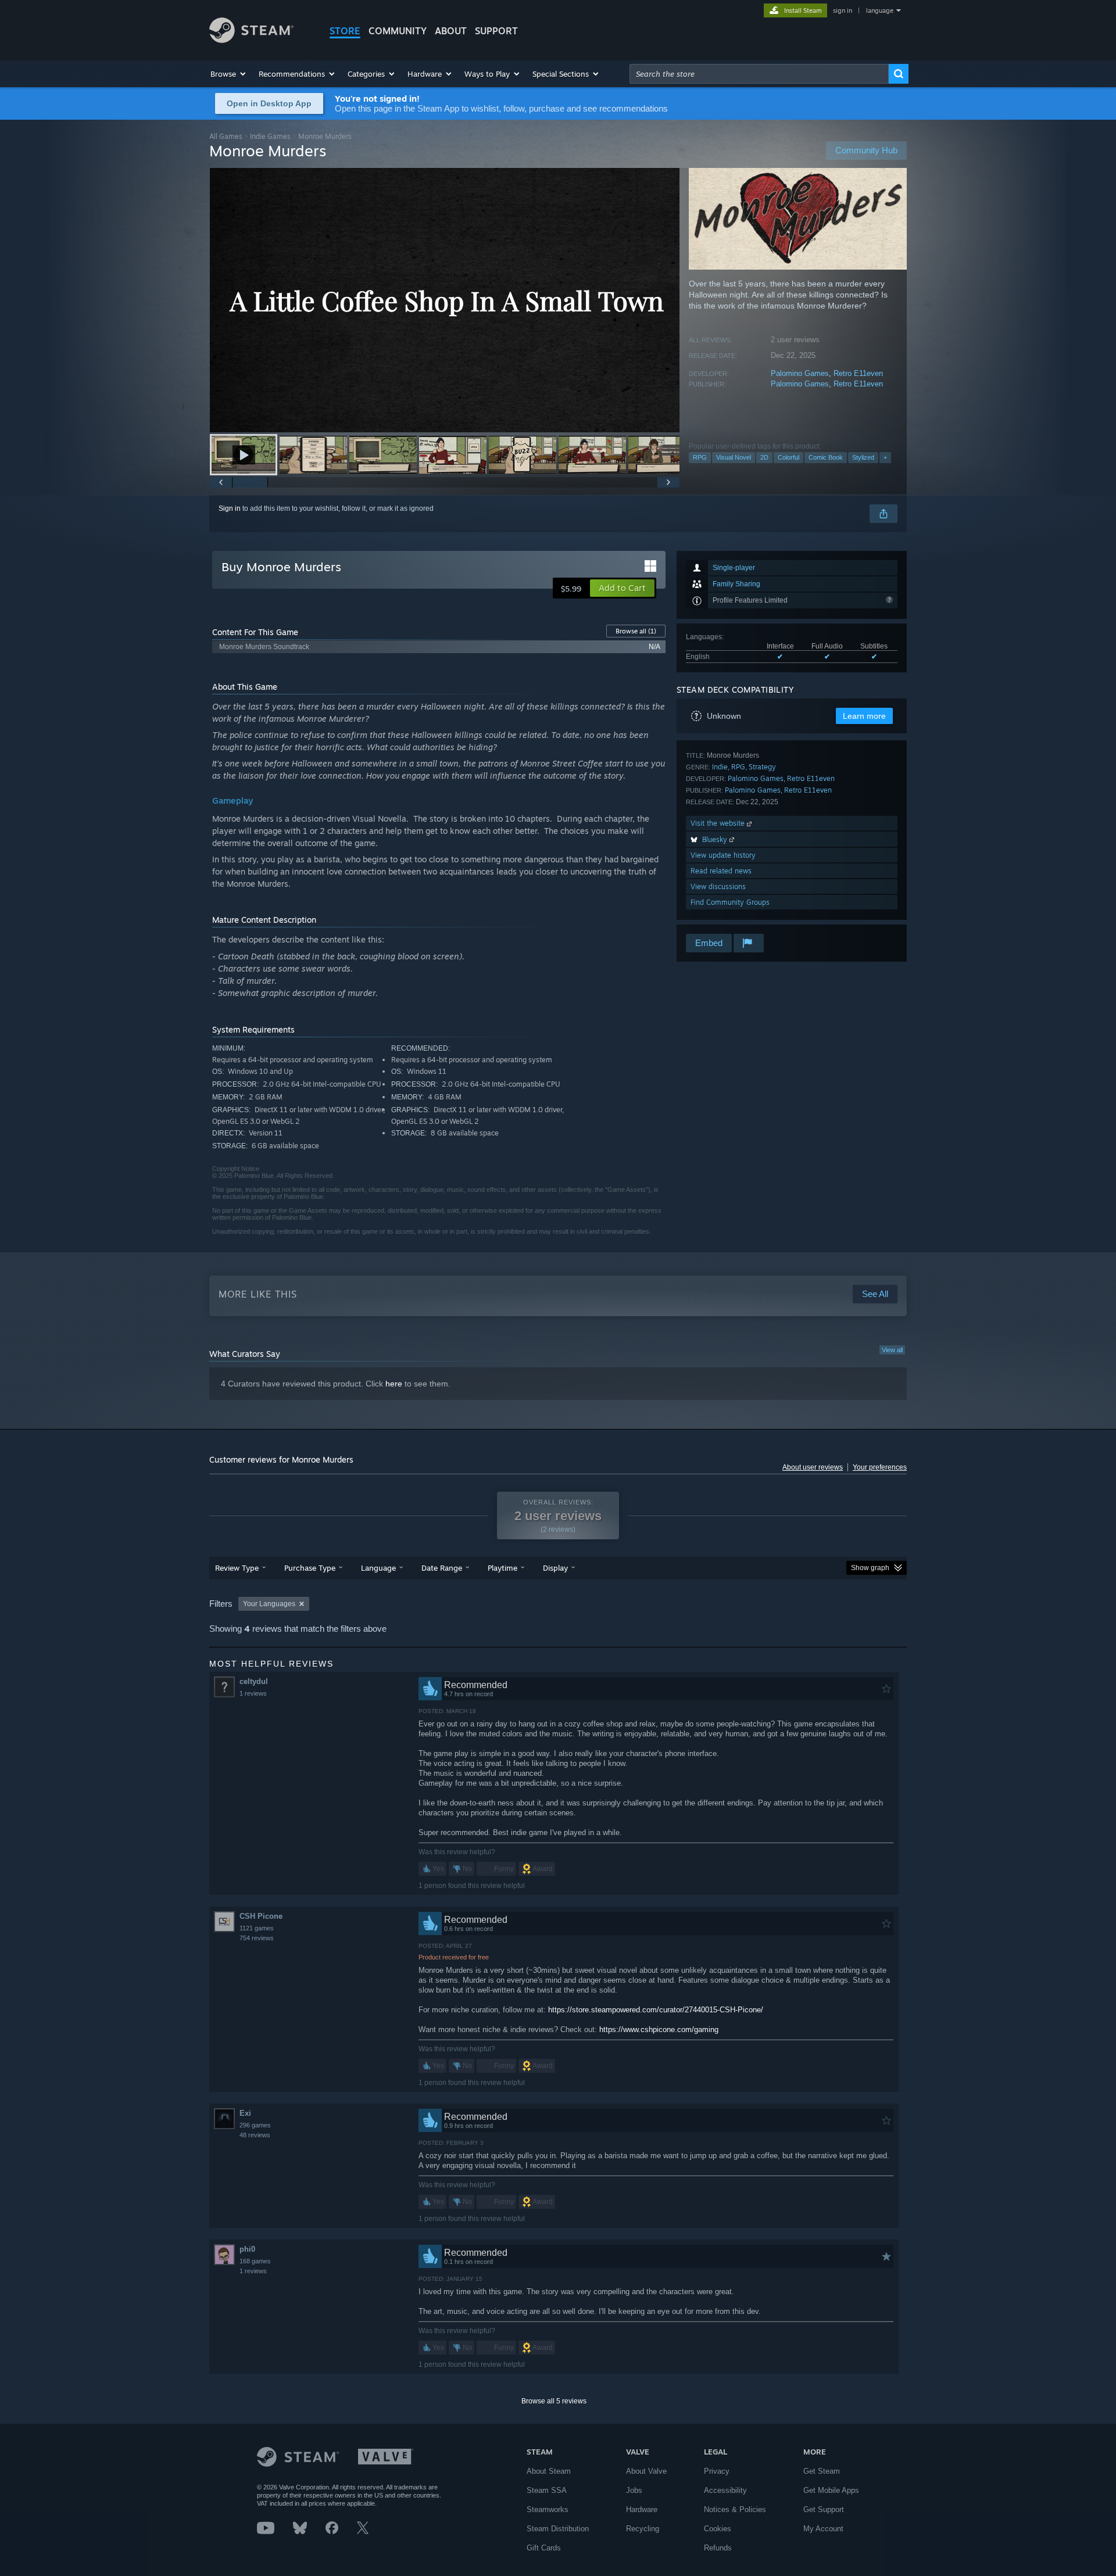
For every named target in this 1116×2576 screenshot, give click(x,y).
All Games (226, 136)
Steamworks (548, 2509)
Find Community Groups (730, 902)
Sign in (230, 508)
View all (892, 1350)
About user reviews (813, 1467)
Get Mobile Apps (831, 2490)
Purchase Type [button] (310, 1568)
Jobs (634, 2490)
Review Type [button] (237, 1568)
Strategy (762, 767)
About (451, 31)
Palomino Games (800, 373)
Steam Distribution (558, 2529)
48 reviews (255, 2135)
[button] (229, 74)
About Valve (646, 2471)
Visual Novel (734, 457)
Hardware (642, 2509)
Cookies (718, 2529)
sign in (843, 10)
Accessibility (725, 2490)
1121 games (257, 1928)
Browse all (636, 631)
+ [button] (885, 457)
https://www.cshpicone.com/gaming (659, 2029)
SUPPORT (496, 31)
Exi (245, 2113)
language (880, 10)
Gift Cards (544, 2548)
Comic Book (826, 457)
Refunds (718, 2548)
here (394, 1384)
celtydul (254, 1681)
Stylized (863, 457)
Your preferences (880, 1467)
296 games (255, 2125)
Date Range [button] (442, 1568)
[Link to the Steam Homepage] (251, 40)
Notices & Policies (735, 2509)
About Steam (549, 2471)
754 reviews (257, 1938)
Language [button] (378, 1568)
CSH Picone (261, 1916)
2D (764, 457)
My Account (823, 2529)
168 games (255, 2261)
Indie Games (270, 136)
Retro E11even (858, 373)
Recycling (643, 2529)
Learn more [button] (864, 716)
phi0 (247, 2249)
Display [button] (555, 1568)
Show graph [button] (870, 1568)
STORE (345, 31)
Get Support (824, 2509)
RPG (700, 457)
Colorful (788, 457)
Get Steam (822, 2471)
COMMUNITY (398, 31)
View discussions (718, 886)
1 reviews (253, 1693)
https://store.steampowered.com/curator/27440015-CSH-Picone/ (656, 2010)
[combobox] (759, 74)
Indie (720, 767)
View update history (723, 855)
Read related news (721, 871)
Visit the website (719, 823)
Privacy (717, 2471)
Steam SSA (547, 2490)
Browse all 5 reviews (554, 2401)
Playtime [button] (502, 1568)
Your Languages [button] (269, 1604)
